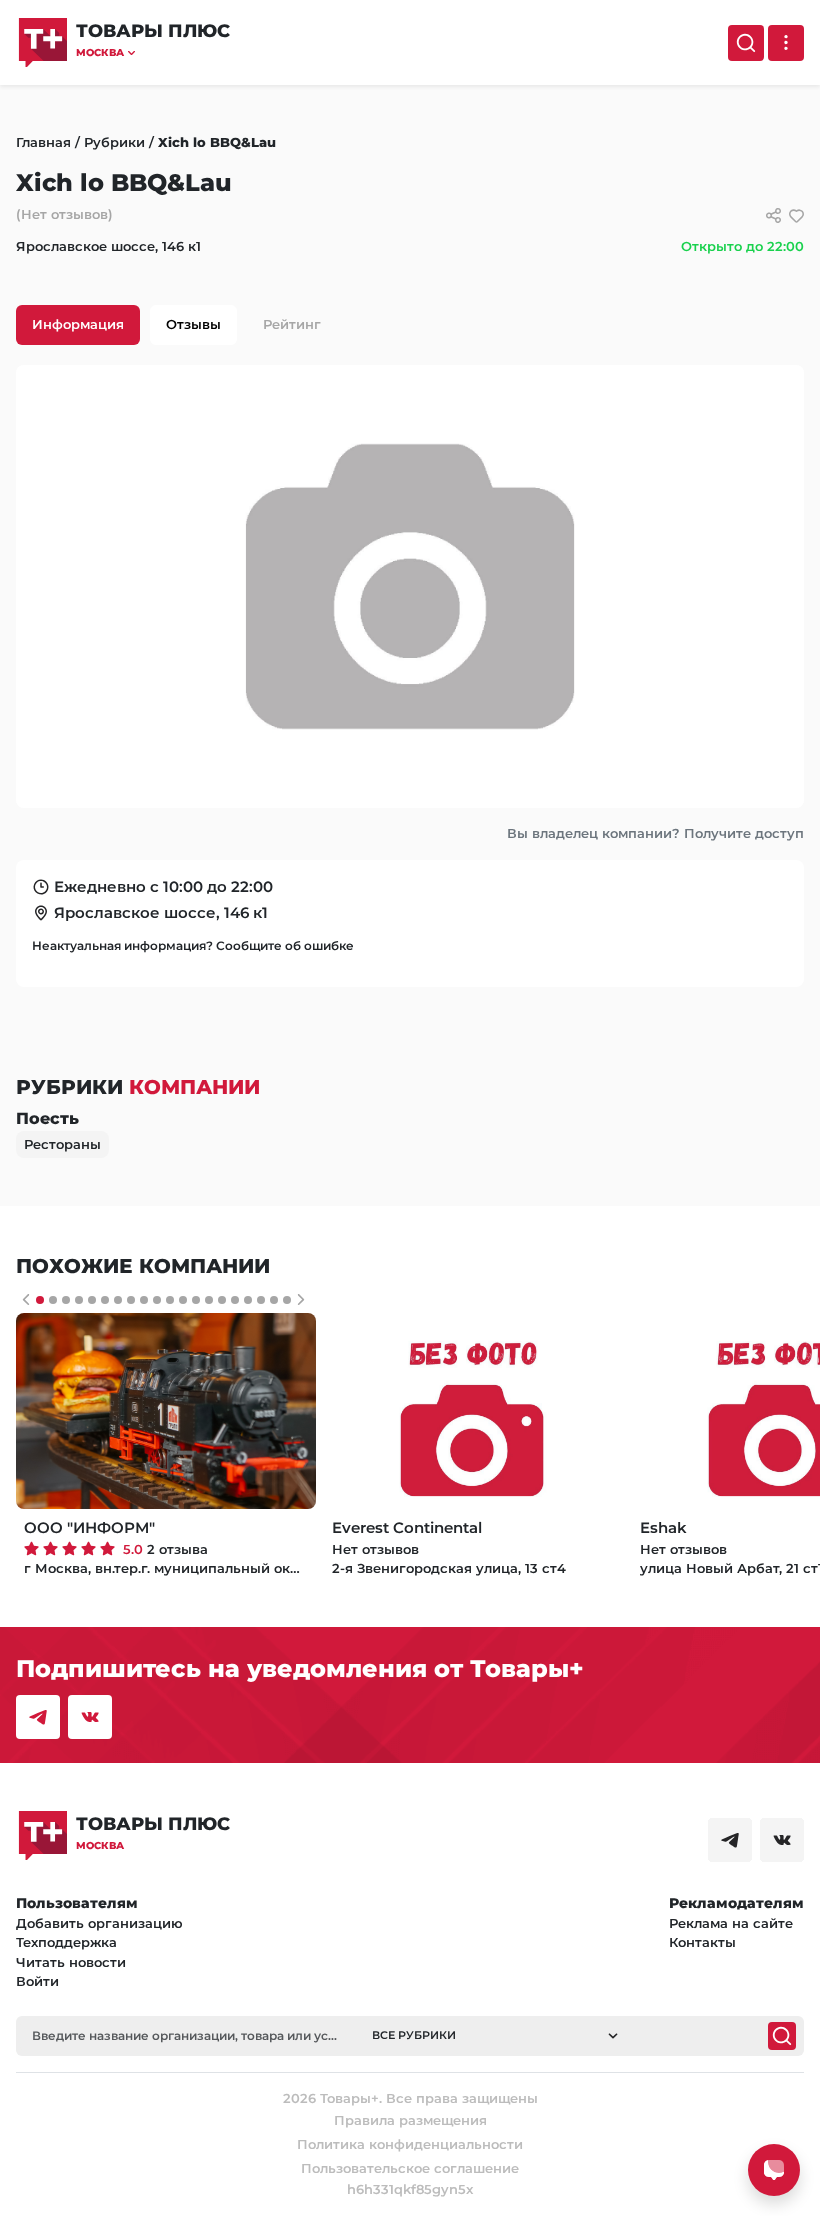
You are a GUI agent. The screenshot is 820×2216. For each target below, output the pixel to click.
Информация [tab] (78, 324)
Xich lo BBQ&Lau (217, 142)
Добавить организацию (99, 1923)
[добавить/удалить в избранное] (796, 215)
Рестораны (62, 1144)
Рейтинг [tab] (292, 324)
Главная (43, 142)
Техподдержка (66, 1942)
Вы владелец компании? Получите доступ (655, 833)
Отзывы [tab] (193, 324)
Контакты (702, 1942)
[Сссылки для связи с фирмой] (773, 215)
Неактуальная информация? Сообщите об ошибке (193, 945)
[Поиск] (746, 43)
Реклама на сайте (731, 1923)
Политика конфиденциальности (410, 2144)
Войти (37, 1981)
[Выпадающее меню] (786, 43)
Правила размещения (410, 2120)
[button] (153, 52)
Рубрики (114, 142)
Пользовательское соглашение (410, 2168)
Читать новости (71, 1962)
